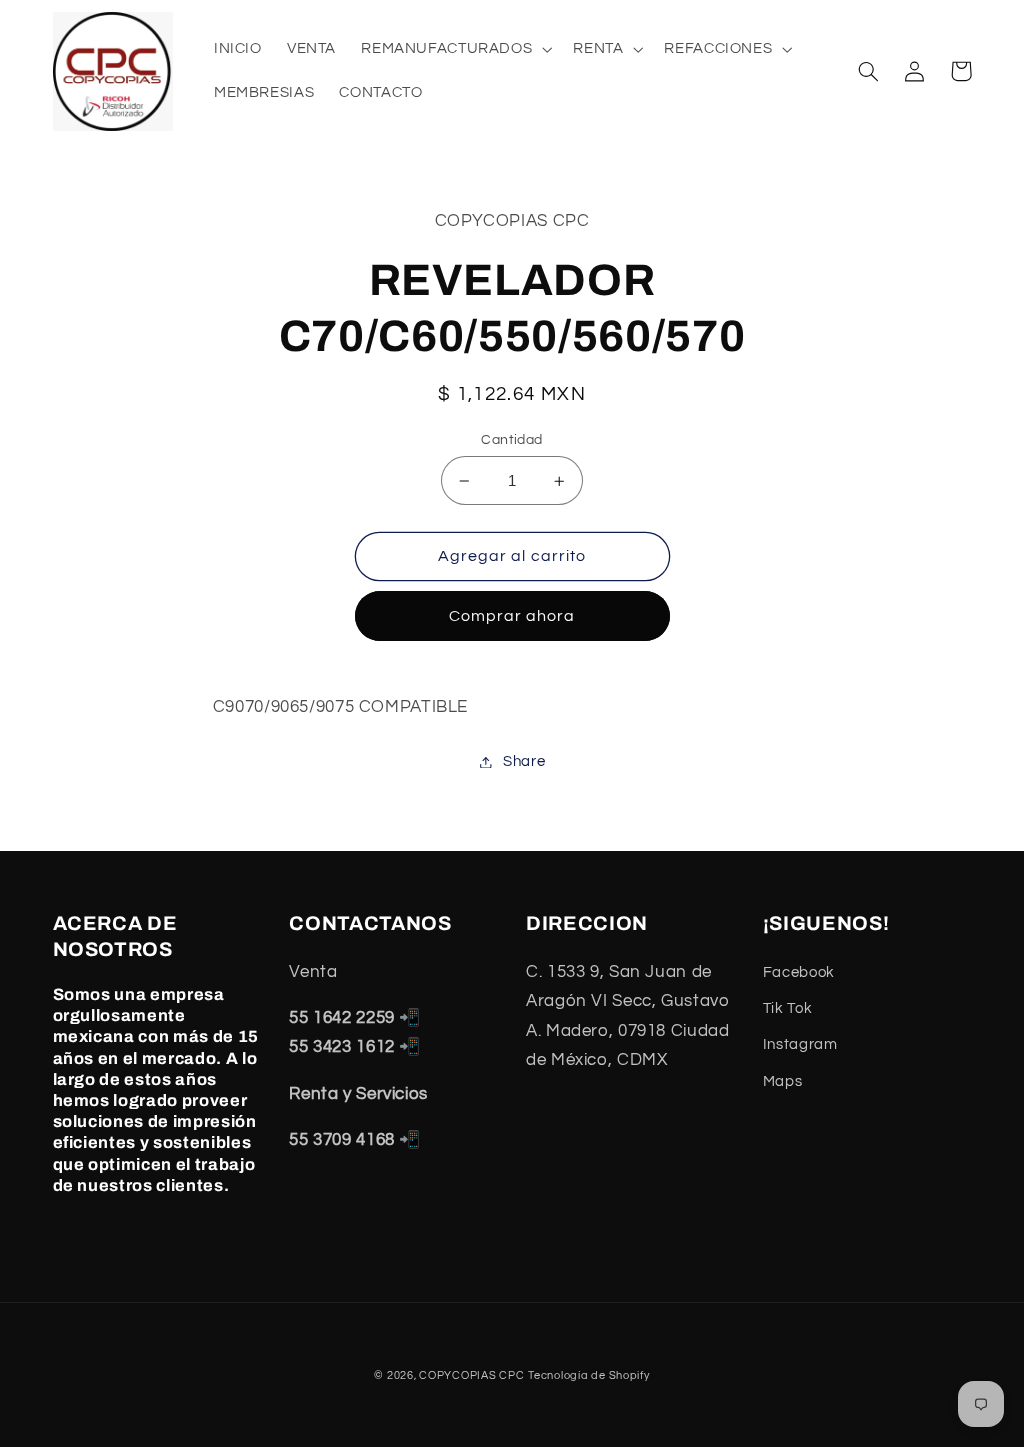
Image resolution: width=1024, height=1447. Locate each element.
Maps (783, 1081)
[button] (455, 49)
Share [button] (524, 761)
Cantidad (511, 440)
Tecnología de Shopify (588, 1375)
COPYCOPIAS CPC (471, 1375)
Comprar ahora (512, 616)
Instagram (800, 1044)
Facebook (799, 972)
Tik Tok (787, 1008)
